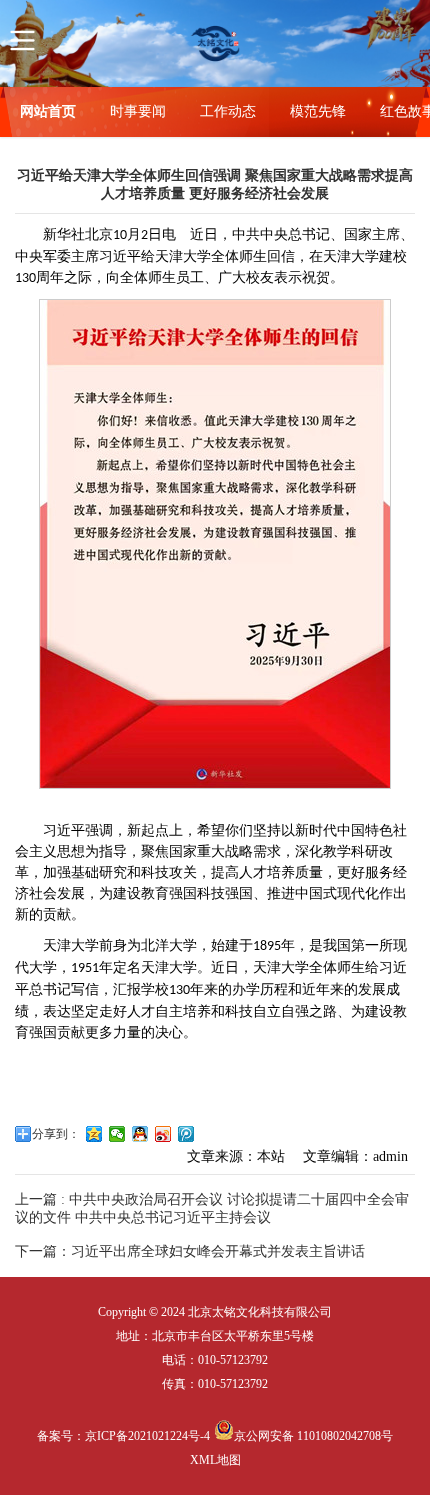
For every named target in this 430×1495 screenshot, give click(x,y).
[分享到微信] (117, 1134)
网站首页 (48, 111)
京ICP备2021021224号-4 (147, 1436)
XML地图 (215, 1460)
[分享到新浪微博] (163, 1134)
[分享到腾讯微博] (186, 1134)
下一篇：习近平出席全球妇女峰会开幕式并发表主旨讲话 (190, 1251)
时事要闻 (138, 111)
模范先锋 (318, 111)
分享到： (56, 1134)
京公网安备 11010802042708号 (313, 1436)
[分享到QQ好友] (140, 1134)
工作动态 (228, 111)
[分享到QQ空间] (94, 1134)
